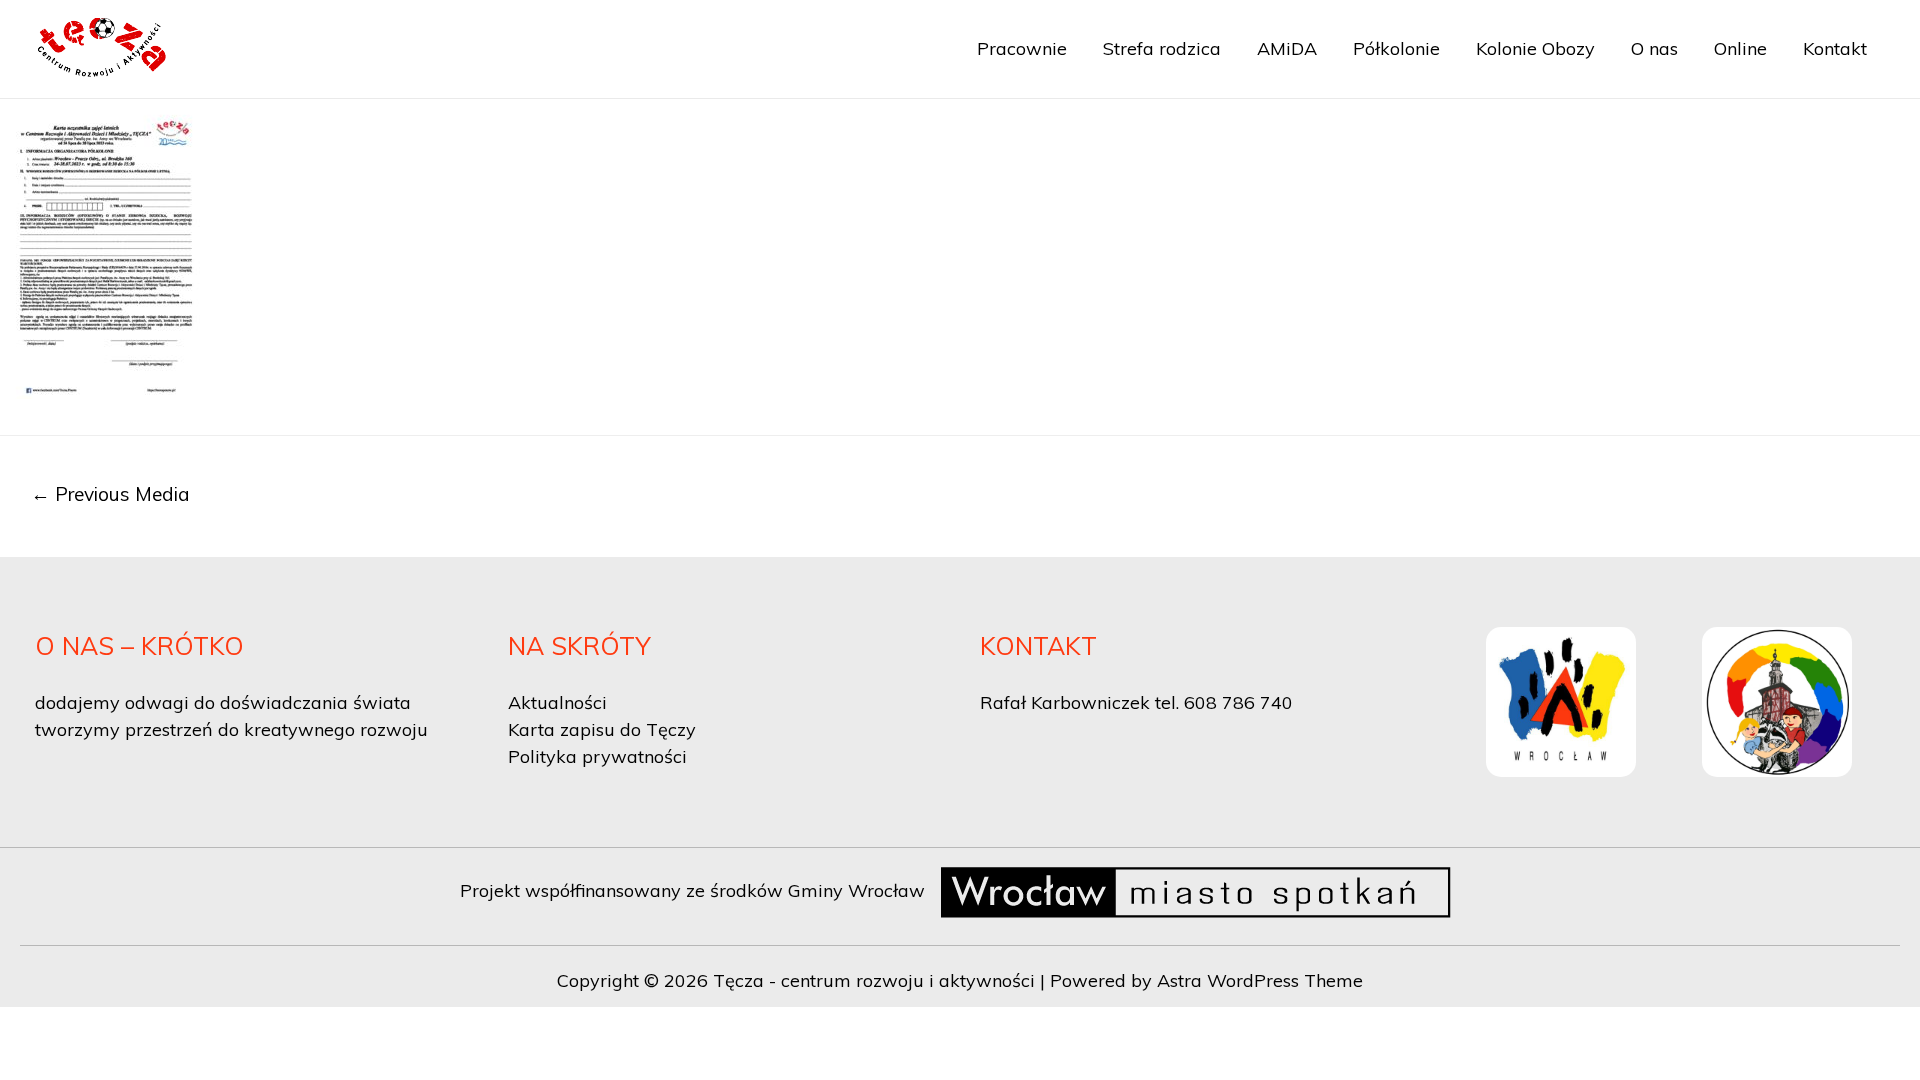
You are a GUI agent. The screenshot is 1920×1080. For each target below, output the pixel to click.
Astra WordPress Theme (1260, 980)
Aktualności (557, 702)
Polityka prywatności (597, 756)
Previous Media (110, 494)
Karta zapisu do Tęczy (602, 729)
